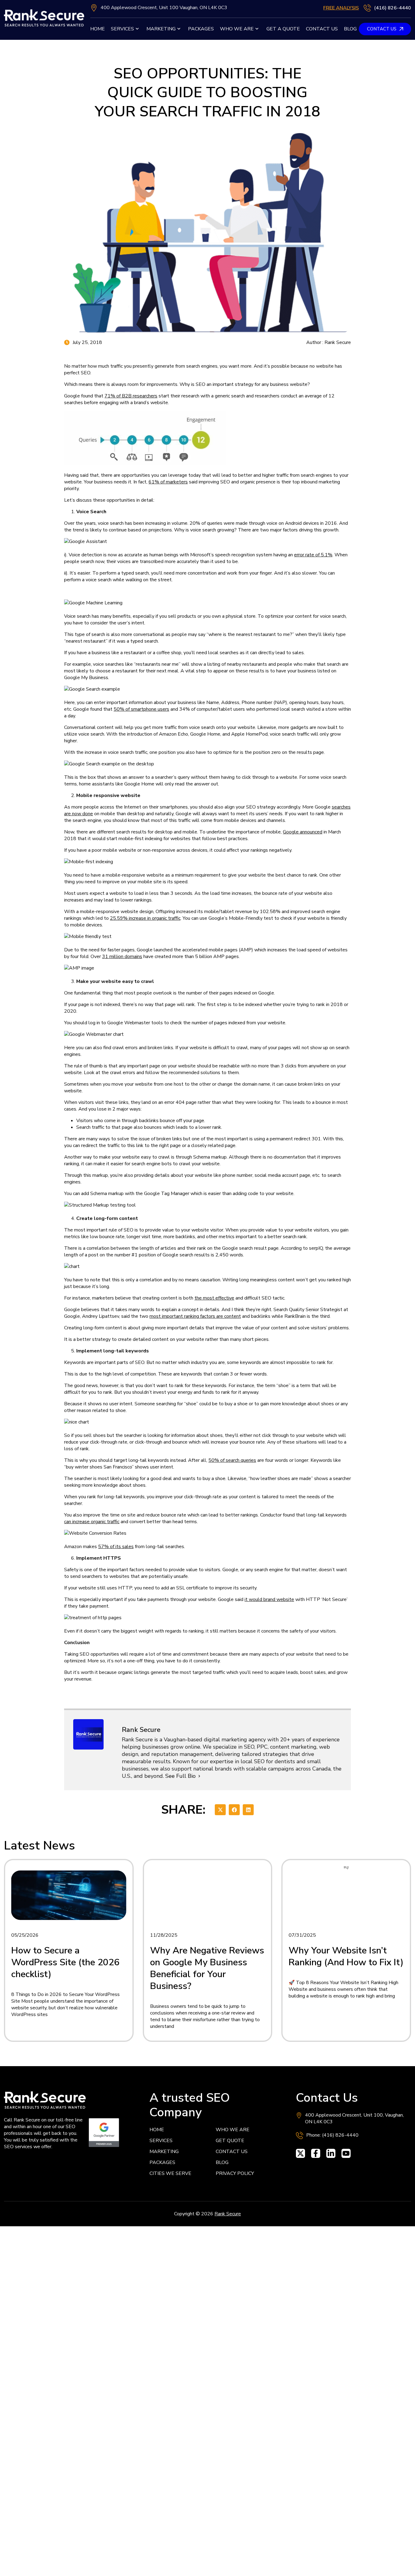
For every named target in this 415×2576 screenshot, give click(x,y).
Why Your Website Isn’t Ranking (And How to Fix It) (346, 1956)
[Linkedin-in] (331, 2153)
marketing (161, 29)
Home (98, 29)
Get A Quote (283, 29)
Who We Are (237, 29)
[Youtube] (346, 2153)
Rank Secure (228, 2214)
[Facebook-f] (316, 2153)
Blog (350, 29)
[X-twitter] (300, 2153)
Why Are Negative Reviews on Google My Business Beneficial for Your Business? (207, 1968)
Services (122, 29)
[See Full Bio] (199, 1776)
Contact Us (322, 29)
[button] (220, 1810)
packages (201, 29)
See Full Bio (180, 1776)
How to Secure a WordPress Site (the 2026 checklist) (65, 1962)
